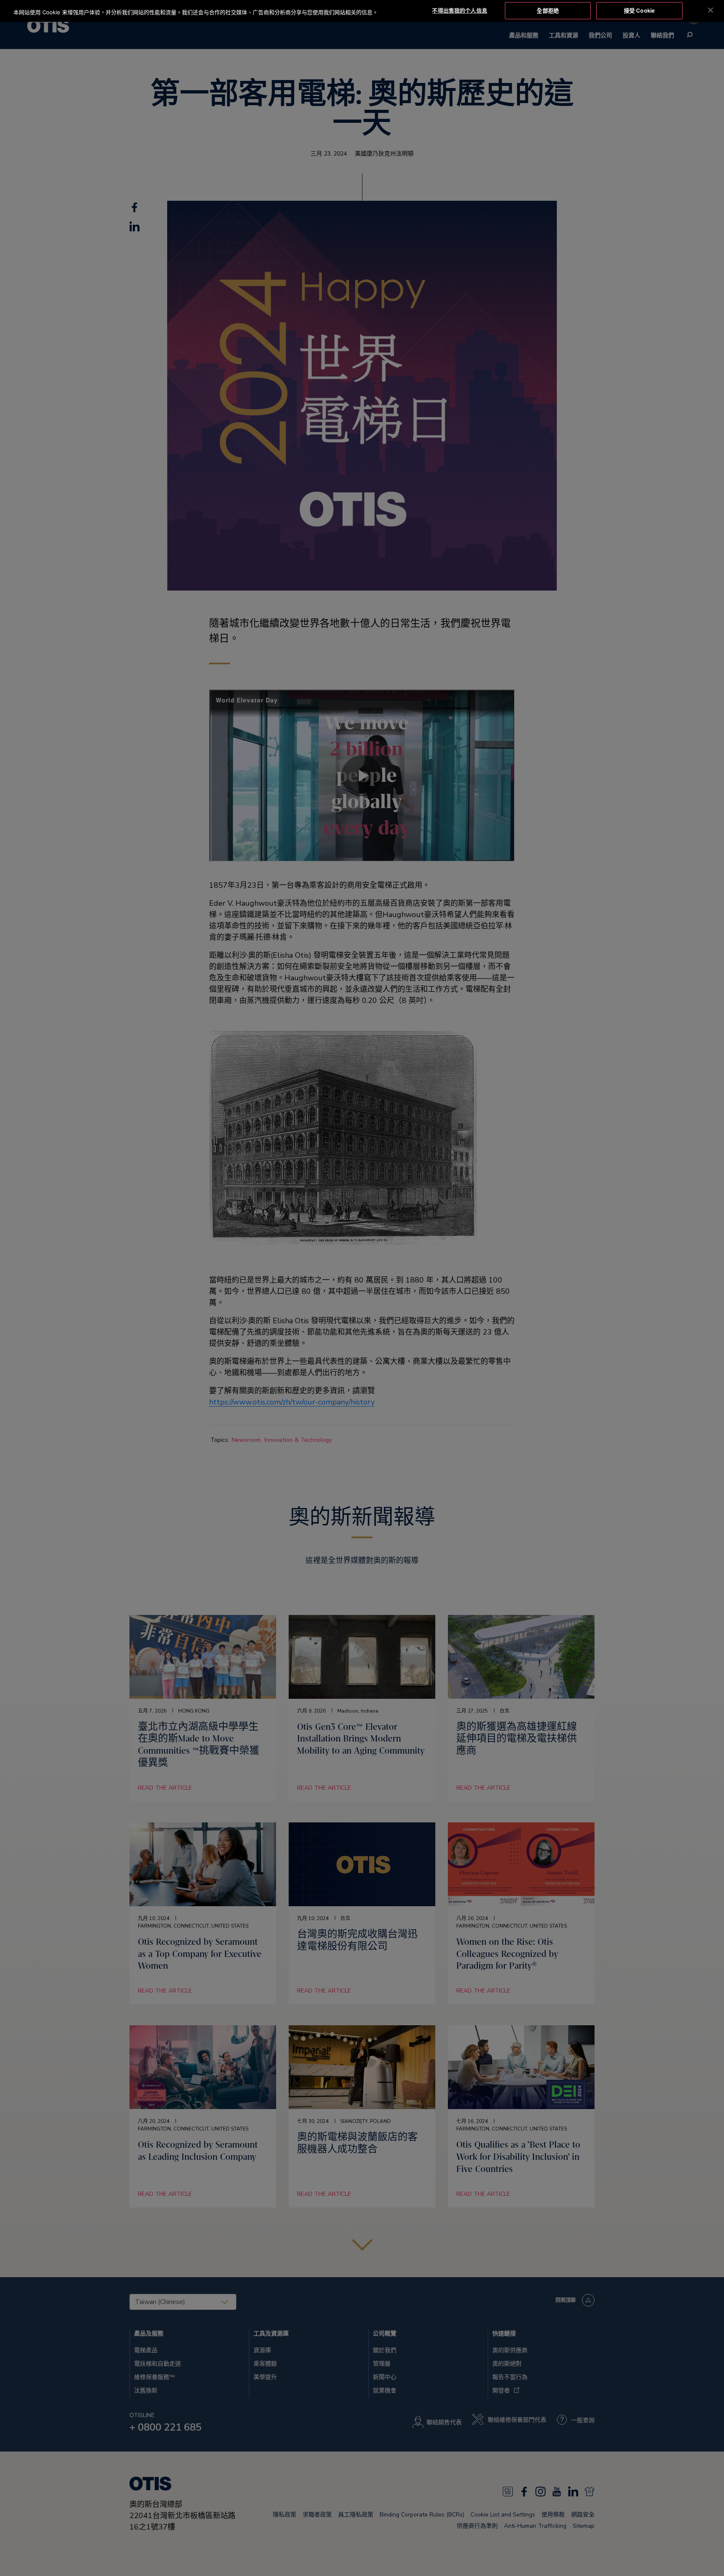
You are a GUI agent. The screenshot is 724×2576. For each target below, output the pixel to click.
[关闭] (711, 10)
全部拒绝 (548, 10)
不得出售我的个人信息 (459, 10)
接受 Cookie (639, 10)
